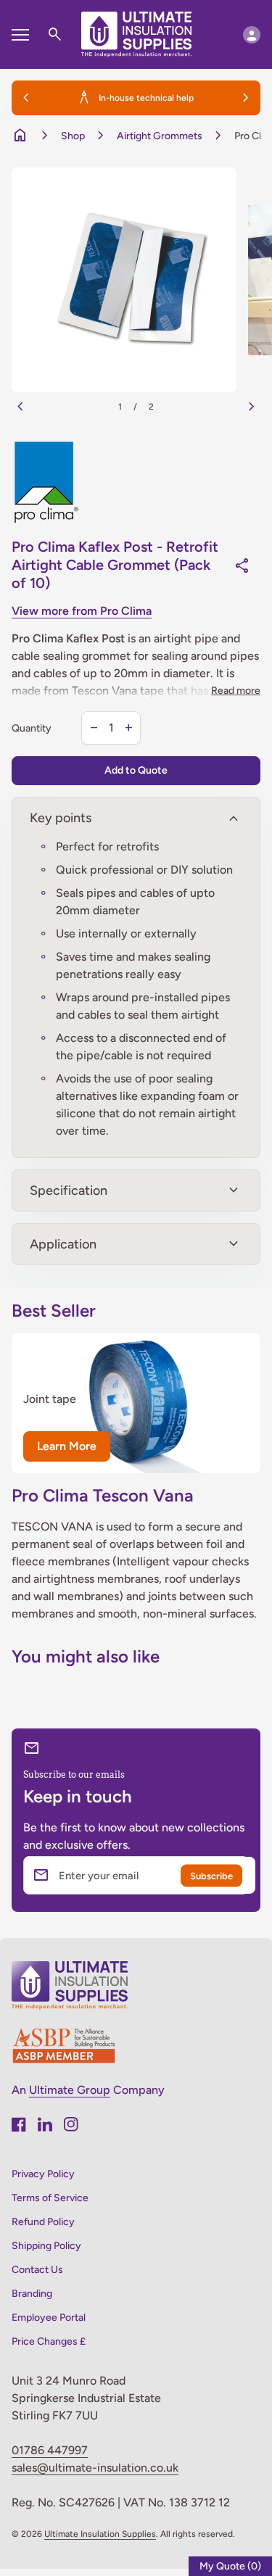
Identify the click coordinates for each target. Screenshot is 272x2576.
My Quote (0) (230, 2566)
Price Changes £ (49, 2341)
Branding (32, 2294)
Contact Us (37, 2270)
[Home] (136, 34)
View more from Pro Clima (82, 611)
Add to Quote (136, 770)
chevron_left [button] (26, 98)
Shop (73, 136)
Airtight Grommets (160, 136)
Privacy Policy (43, 2174)
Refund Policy (43, 2222)
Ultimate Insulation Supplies (100, 2534)
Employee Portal (49, 2318)
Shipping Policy (46, 2246)
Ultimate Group (70, 2090)
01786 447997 (50, 2450)
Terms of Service (50, 2198)
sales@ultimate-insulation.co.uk (95, 2468)
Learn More (67, 1446)
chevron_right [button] (246, 98)
